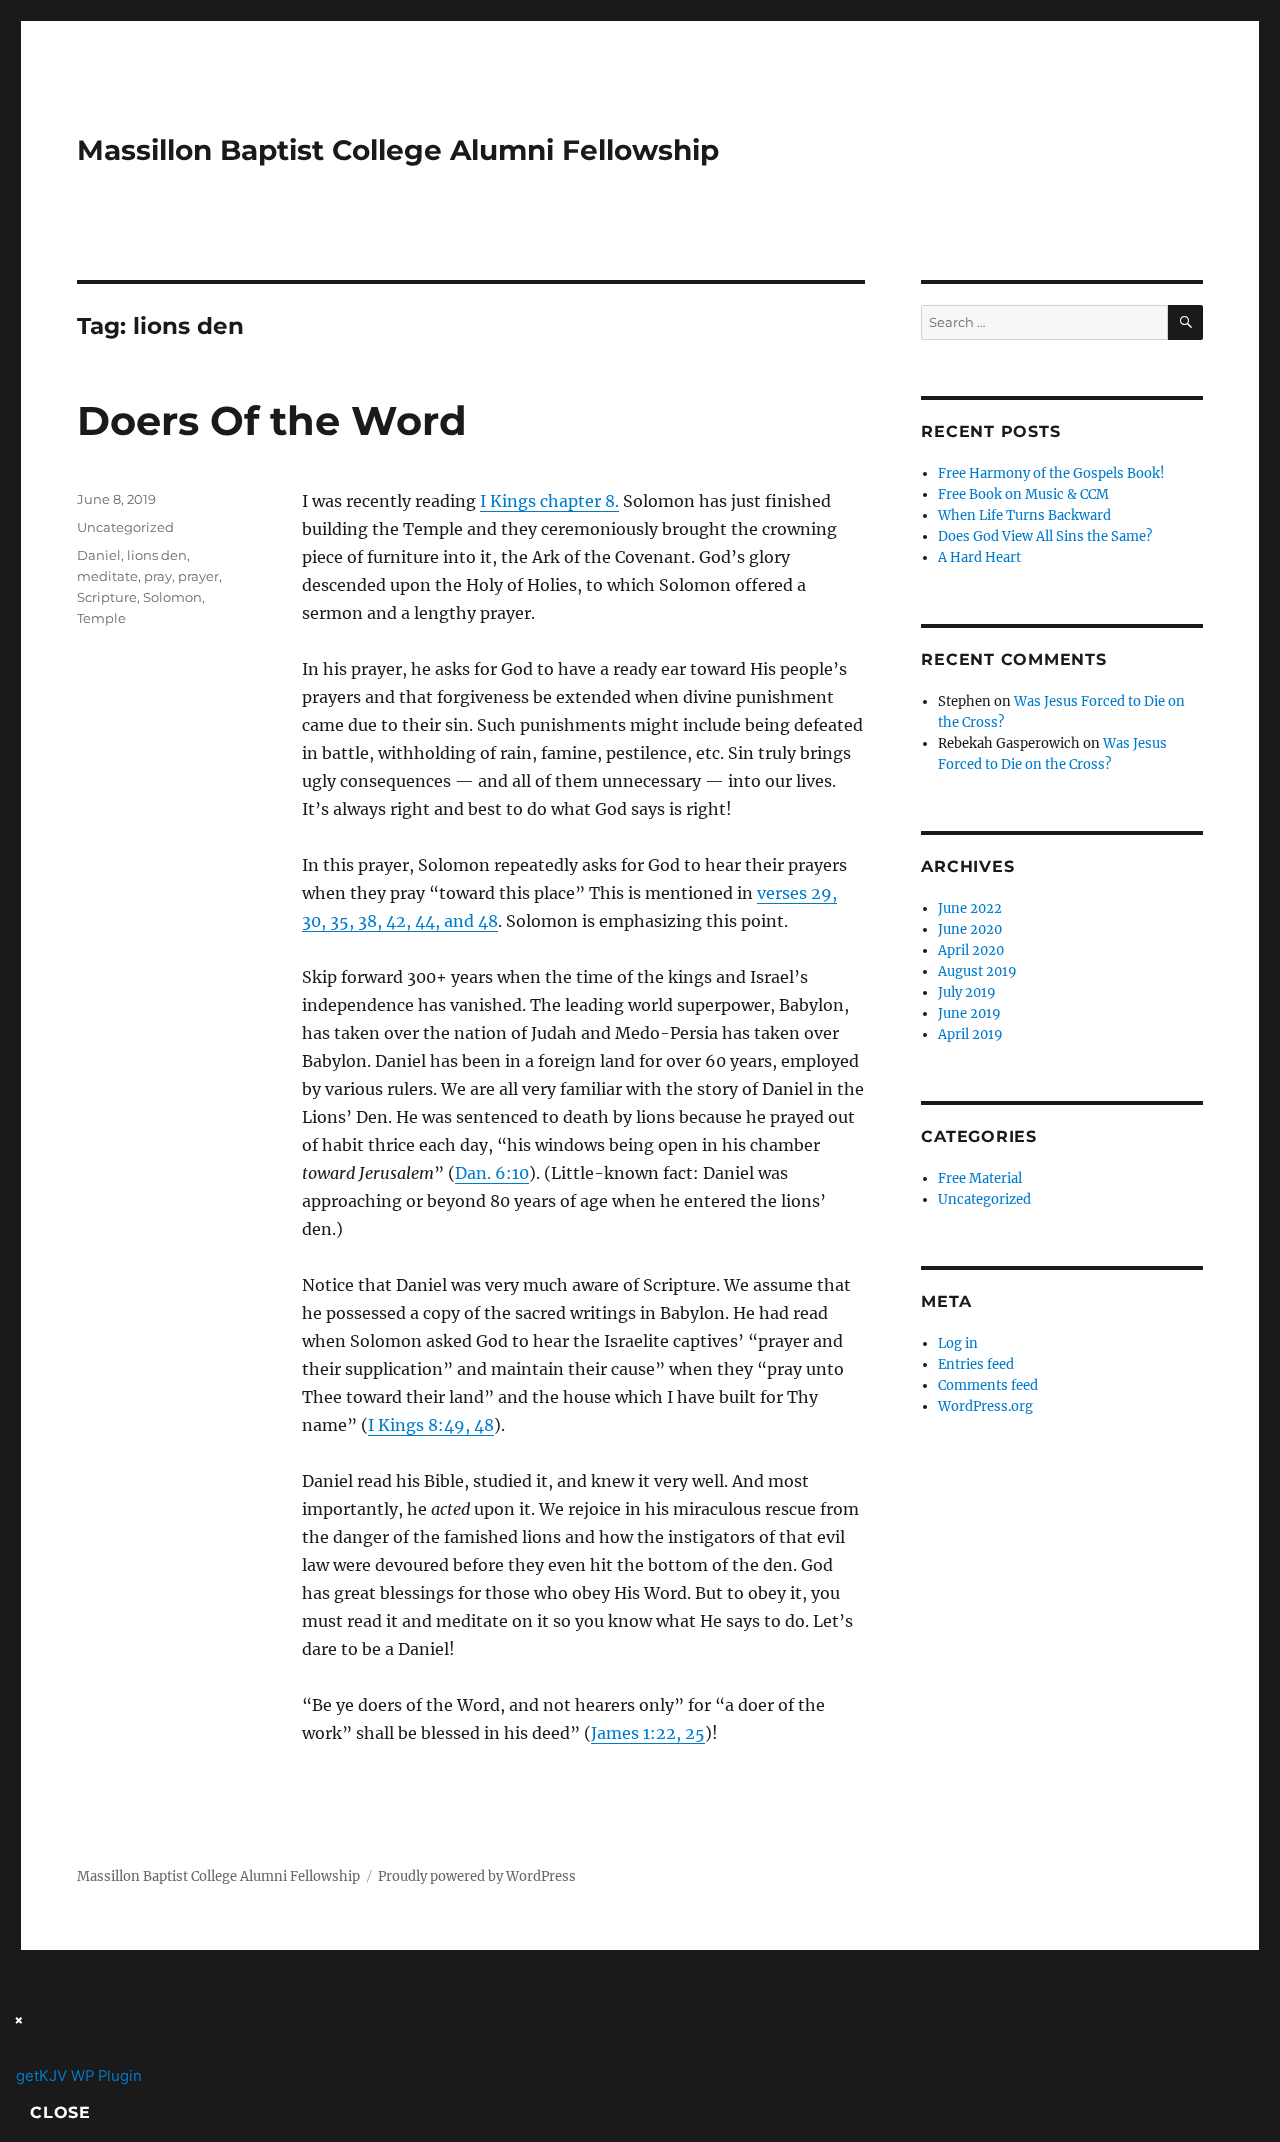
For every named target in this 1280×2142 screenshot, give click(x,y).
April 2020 (971, 950)
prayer (198, 576)
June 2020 (970, 929)
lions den (157, 555)
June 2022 (970, 908)
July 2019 (967, 992)
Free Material (980, 1178)
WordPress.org (985, 1406)
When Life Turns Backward (1024, 515)
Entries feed (976, 1364)
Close (60, 2112)
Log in (958, 1343)
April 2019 (970, 1034)
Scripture (107, 597)
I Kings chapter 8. (549, 501)
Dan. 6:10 (492, 1173)
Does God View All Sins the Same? (1045, 536)
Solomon (172, 597)
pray (158, 576)
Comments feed (988, 1385)
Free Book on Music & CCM (1023, 494)
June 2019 (969, 1013)
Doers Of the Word (272, 420)
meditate (107, 576)
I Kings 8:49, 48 (431, 1425)
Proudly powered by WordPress (477, 1876)
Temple (101, 618)
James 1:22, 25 (648, 1733)
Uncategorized (125, 527)
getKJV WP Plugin (79, 2076)
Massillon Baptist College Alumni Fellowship (398, 150)
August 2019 (977, 971)
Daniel (99, 555)
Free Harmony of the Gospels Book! (1051, 473)
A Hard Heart (979, 557)
